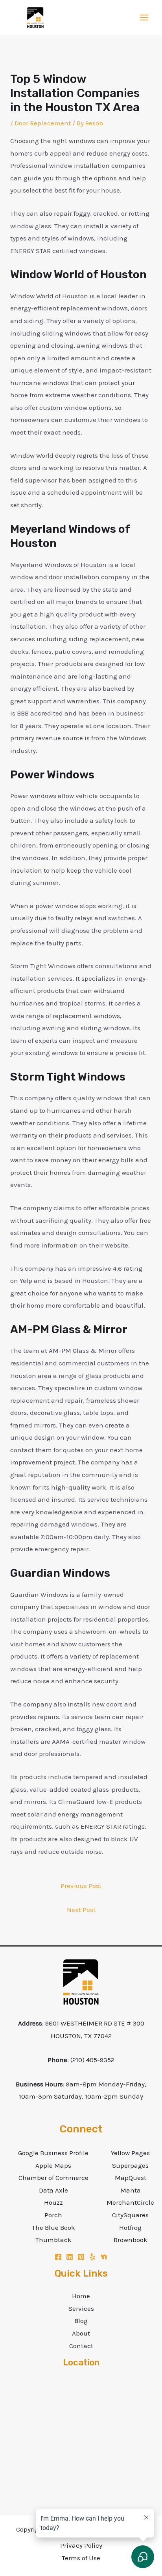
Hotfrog (130, 2227)
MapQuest (131, 2178)
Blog (81, 2321)
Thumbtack (53, 2240)
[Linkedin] (70, 2257)
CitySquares (130, 2215)
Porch (53, 2215)
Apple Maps (53, 2165)
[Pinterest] (81, 2257)
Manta (131, 2190)
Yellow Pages (130, 2153)
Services (81, 2308)
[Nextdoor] (104, 2257)
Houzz (53, 2202)
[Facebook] (58, 2257)
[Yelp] (92, 2257)
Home (81, 2296)
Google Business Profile (53, 2153)
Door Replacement (43, 123)
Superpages (130, 2165)
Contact (81, 2346)
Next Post (81, 1910)
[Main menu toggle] (145, 18)
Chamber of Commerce (53, 2178)
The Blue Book (53, 2227)
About (81, 2333)
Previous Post (81, 1886)
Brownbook (131, 2240)
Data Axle (53, 2190)
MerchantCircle (130, 2202)
